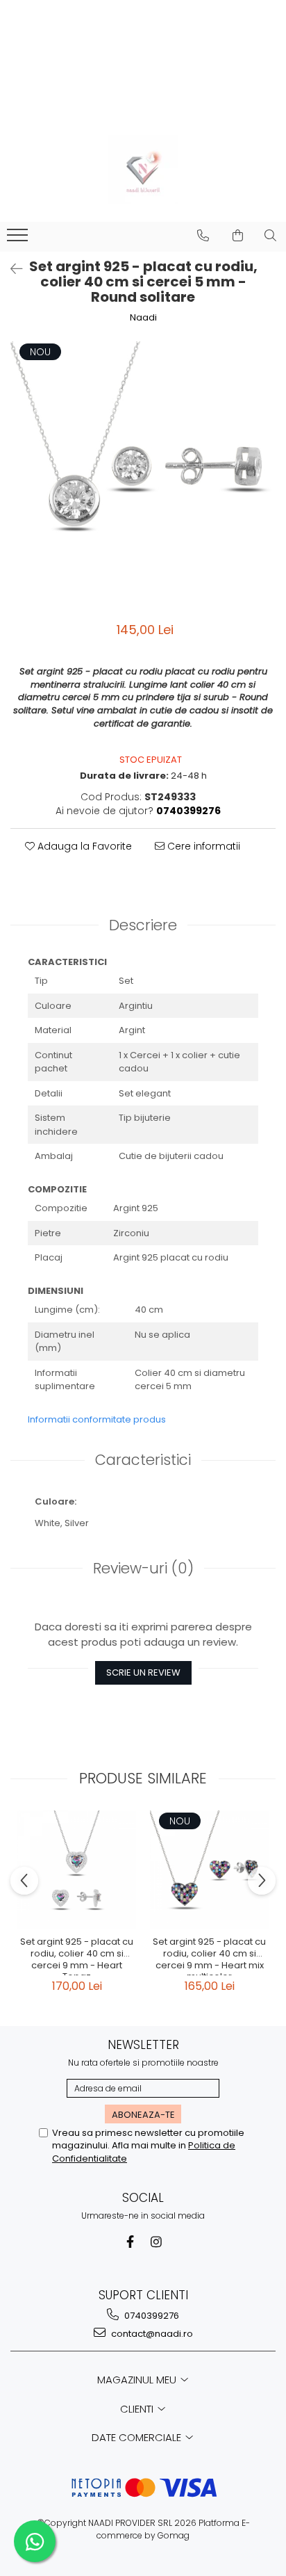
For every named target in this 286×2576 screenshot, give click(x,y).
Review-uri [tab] (143, 1568)
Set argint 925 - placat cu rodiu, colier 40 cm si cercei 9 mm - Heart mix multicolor (209, 1956)
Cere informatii (202, 846)
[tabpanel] (143, 474)
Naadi (143, 318)
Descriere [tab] (143, 925)
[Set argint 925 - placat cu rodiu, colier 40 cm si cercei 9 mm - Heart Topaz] (77, 1870)
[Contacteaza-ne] (203, 236)
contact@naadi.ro (151, 2334)
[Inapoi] (10, 269)
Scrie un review (143, 1672)
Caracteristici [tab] (143, 1460)
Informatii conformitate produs (97, 1419)
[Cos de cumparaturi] (238, 236)
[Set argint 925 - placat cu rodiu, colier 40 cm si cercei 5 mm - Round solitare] (143, 474)
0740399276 (151, 2316)
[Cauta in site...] (270, 236)
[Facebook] (130, 2242)
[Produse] (19, 239)
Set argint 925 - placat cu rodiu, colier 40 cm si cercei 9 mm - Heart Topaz (77, 1956)
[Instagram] (157, 2242)
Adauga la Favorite (83, 846)
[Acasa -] (143, 170)
